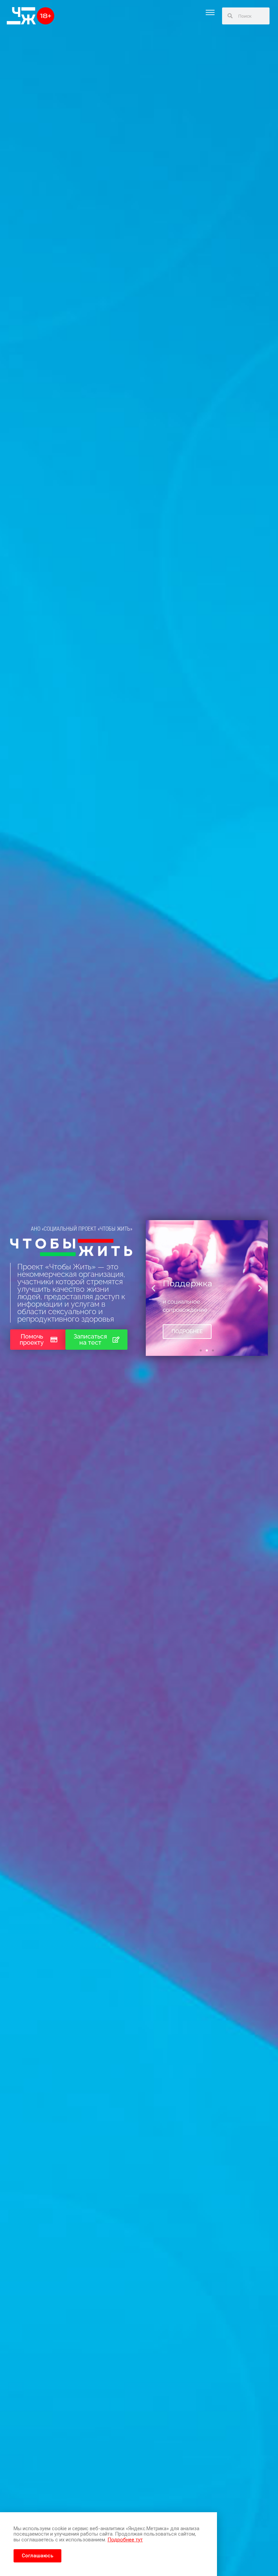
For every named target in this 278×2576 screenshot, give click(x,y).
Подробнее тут (125, 2540)
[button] (210, 12)
